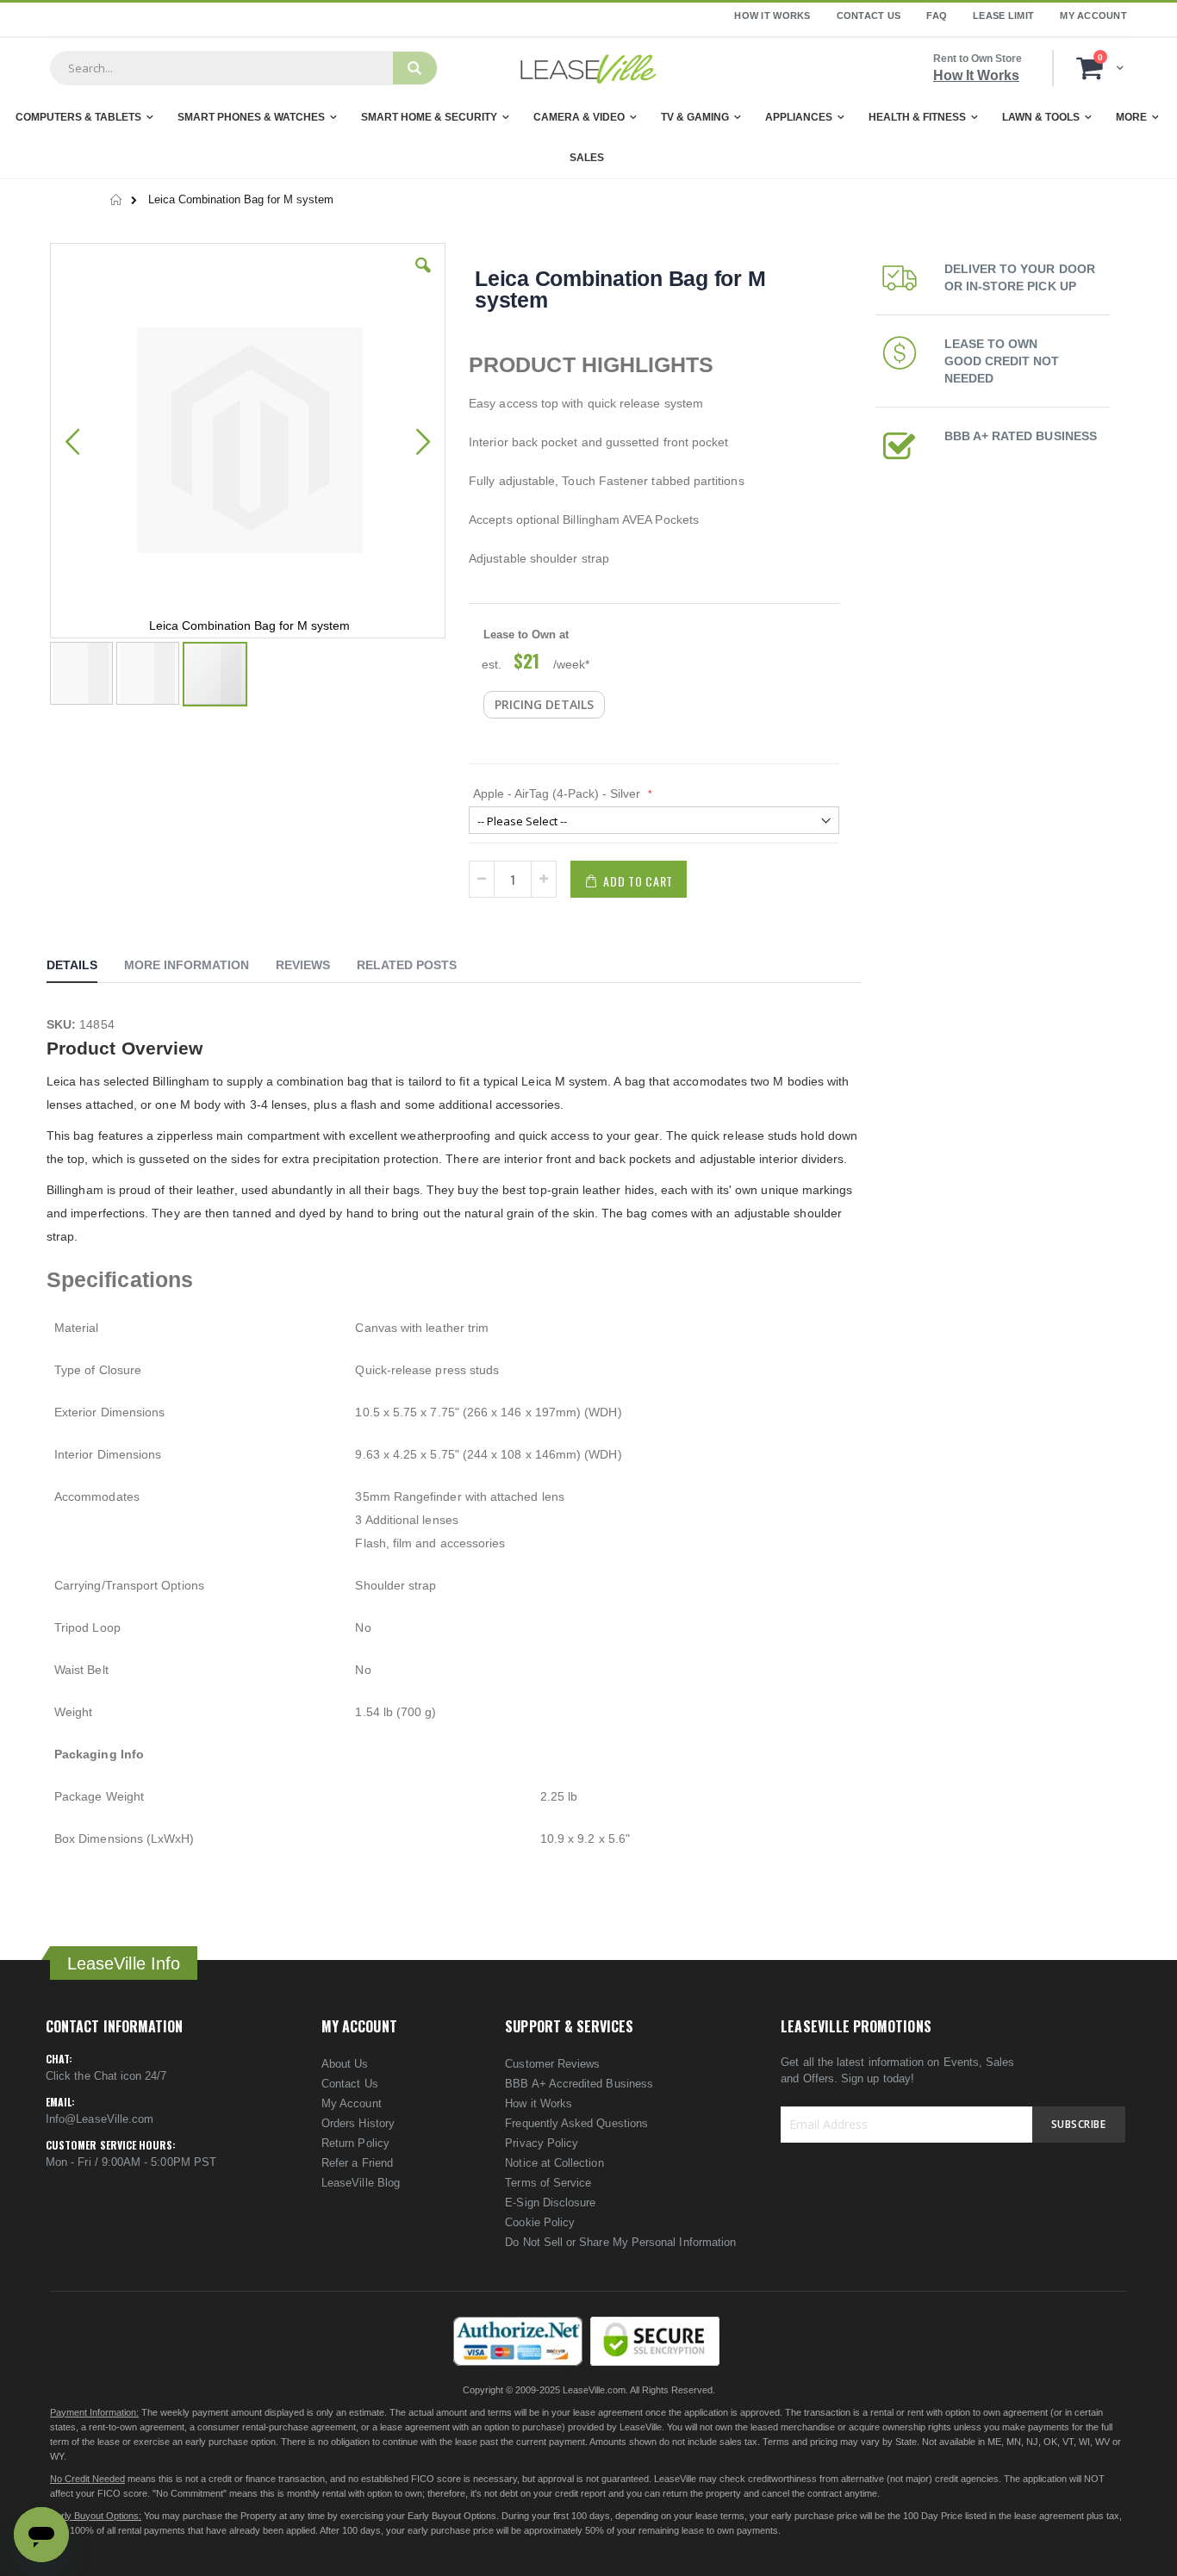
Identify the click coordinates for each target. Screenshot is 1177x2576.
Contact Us (869, 16)
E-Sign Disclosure (550, 2203)
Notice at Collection (554, 2163)
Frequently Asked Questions (576, 2123)
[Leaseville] (588, 68)
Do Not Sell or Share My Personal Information (620, 2242)
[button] (423, 278)
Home (117, 200)
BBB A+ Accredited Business (579, 2084)
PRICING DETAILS (544, 704)
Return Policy (355, 2143)
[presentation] (85, 968)
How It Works (772, 16)
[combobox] (221, 68)
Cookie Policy (540, 2222)
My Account (1093, 16)
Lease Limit (1003, 16)
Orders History (358, 2123)
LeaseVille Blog (361, 2183)
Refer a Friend (357, 2163)
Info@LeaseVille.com (100, 2119)
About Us (345, 2064)
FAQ (937, 16)
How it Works (539, 2103)
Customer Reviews (552, 2064)
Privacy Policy (542, 2143)
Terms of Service (548, 2183)
